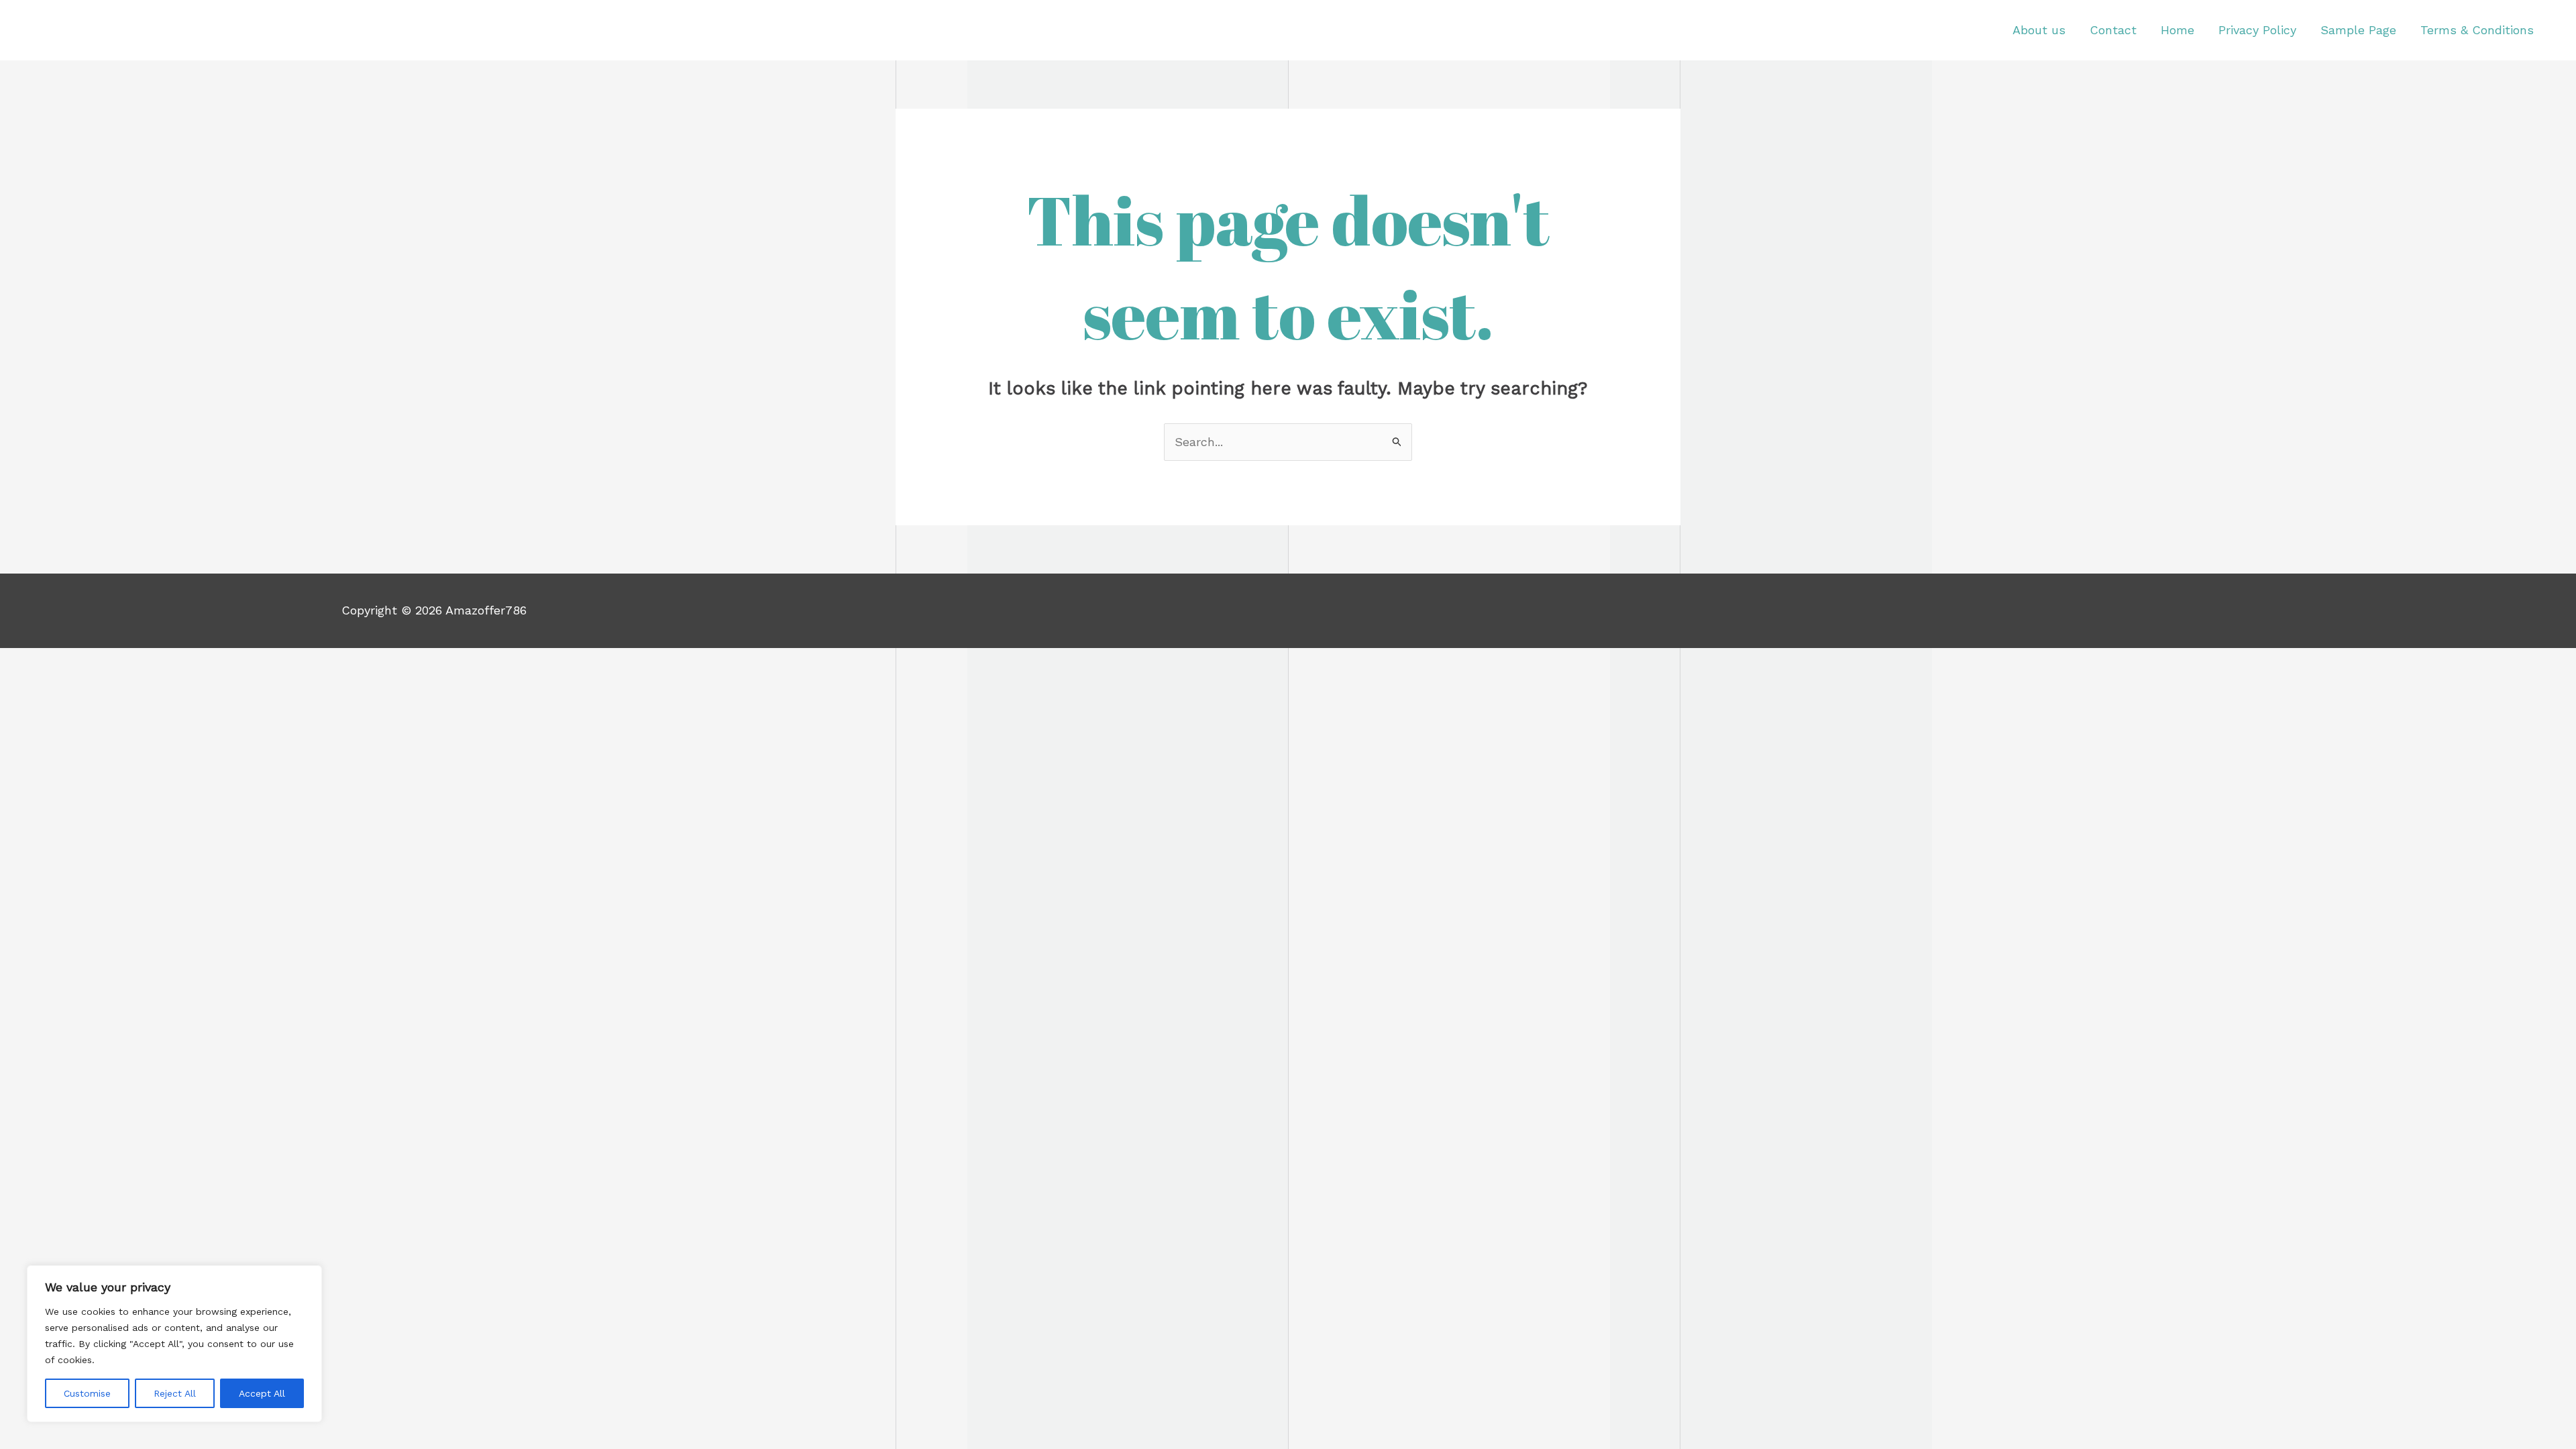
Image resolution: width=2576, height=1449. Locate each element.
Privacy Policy (2257, 30)
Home (2178, 30)
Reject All (175, 1393)
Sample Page (2358, 30)
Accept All (262, 1393)
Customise (87, 1393)
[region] (174, 1344)
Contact (2113, 30)
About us (2039, 30)
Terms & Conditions (2477, 30)
